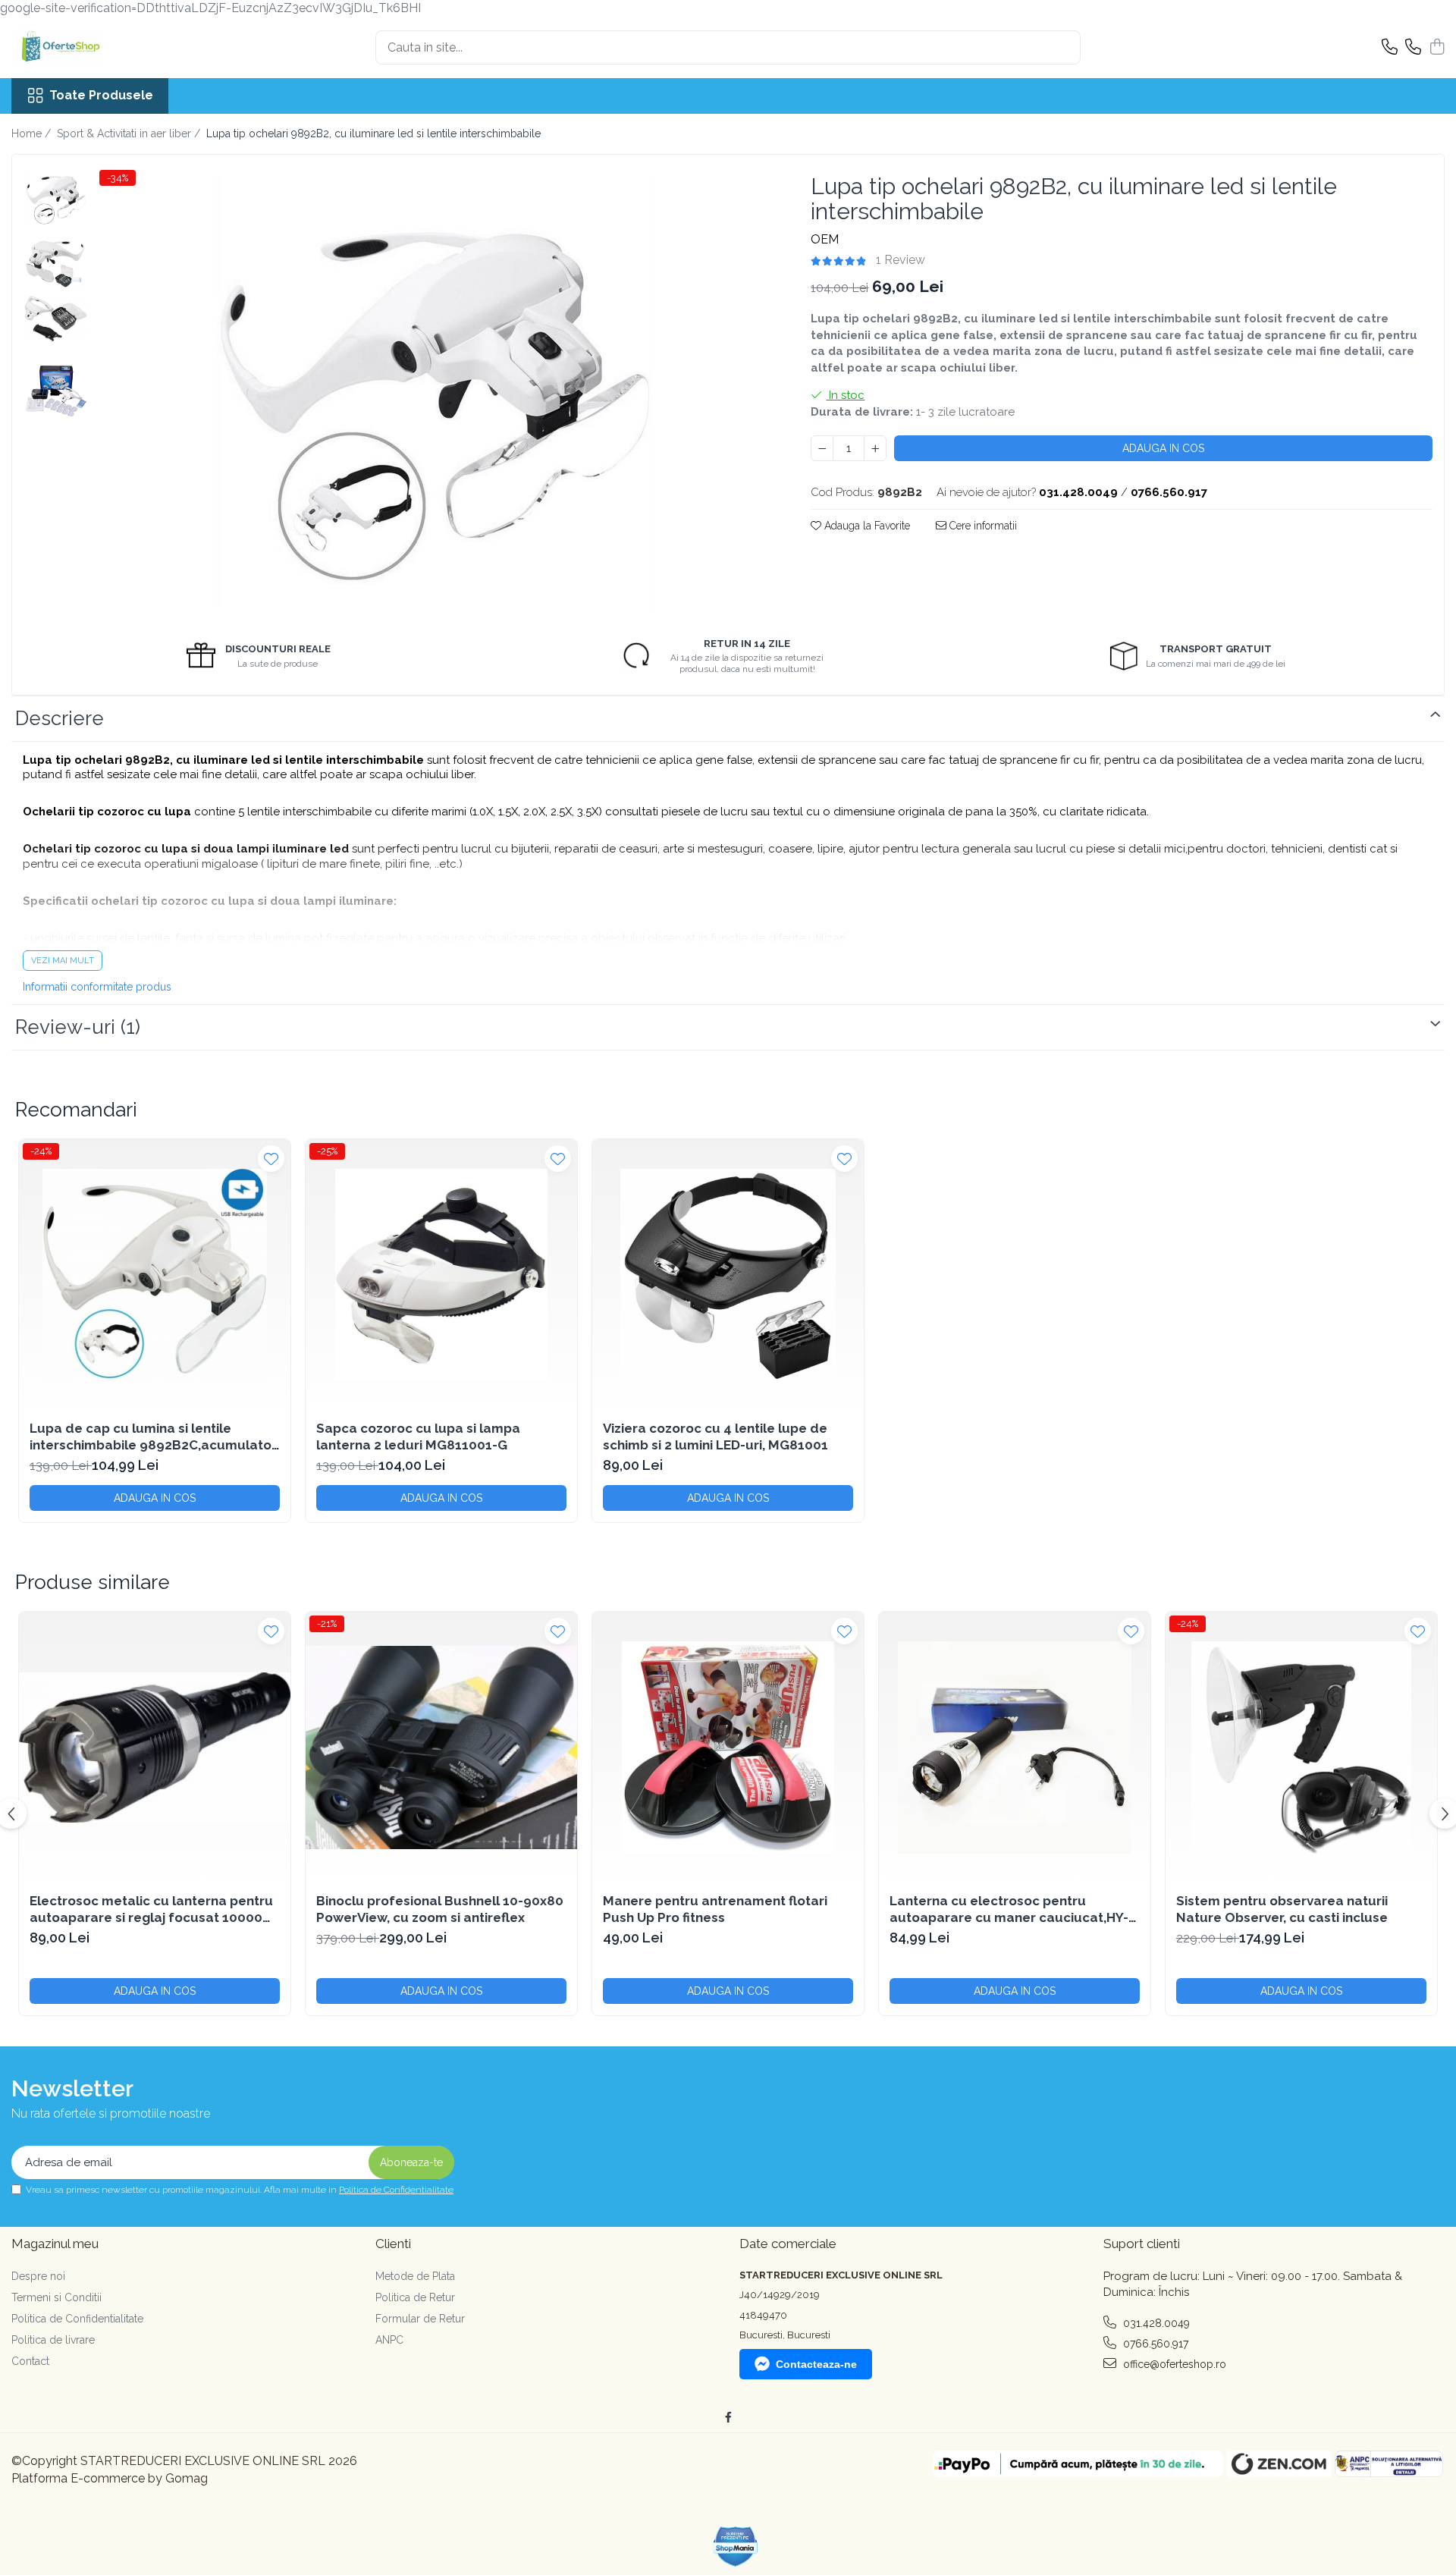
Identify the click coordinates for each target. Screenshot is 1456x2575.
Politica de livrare (53, 2340)
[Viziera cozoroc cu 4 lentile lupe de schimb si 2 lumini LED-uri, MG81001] (728, 1275)
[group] (434, 394)
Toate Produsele (101, 95)
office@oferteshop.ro (1173, 2364)
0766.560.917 (1154, 2344)
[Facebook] (728, 2417)
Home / (33, 133)
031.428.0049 (1155, 2323)
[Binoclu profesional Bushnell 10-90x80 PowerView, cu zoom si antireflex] (441, 1748)
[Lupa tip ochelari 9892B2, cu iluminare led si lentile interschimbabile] (434, 394)
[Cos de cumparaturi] (1437, 48)
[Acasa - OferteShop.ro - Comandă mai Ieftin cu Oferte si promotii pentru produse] (87, 48)
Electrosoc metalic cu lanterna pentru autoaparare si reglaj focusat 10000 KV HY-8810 (151, 1909)
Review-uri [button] (78, 1027)
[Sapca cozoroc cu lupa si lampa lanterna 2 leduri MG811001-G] (441, 1275)
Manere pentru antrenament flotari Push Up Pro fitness (715, 1909)
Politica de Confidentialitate (396, 2190)
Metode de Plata (415, 2276)
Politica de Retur (415, 2297)
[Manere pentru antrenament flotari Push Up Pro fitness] (728, 1748)
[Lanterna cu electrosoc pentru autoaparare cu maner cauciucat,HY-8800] (1015, 1748)
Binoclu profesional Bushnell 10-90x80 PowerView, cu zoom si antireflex (440, 1909)
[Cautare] (1062, 47)
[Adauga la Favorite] (271, 1159)
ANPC (389, 2340)
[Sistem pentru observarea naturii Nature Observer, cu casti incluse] (1301, 1748)
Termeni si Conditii (56, 2297)
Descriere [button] (60, 718)
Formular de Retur (420, 2319)
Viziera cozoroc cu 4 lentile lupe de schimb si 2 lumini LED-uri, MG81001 (715, 1437)
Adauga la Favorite (866, 526)
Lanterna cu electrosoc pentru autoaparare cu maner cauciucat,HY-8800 (1009, 1909)
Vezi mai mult (63, 961)
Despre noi (38, 2276)
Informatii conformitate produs (97, 987)
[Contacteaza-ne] (1390, 48)
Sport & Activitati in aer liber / (130, 133)
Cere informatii (982, 526)
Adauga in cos (1163, 448)
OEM (825, 239)
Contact (30, 2361)
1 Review (901, 260)
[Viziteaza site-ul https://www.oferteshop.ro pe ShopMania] (736, 2547)
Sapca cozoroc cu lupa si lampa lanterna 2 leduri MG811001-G (418, 1437)
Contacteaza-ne (816, 2364)
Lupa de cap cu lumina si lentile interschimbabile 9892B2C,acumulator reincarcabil (153, 1437)
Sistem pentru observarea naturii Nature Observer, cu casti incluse (1282, 1909)
